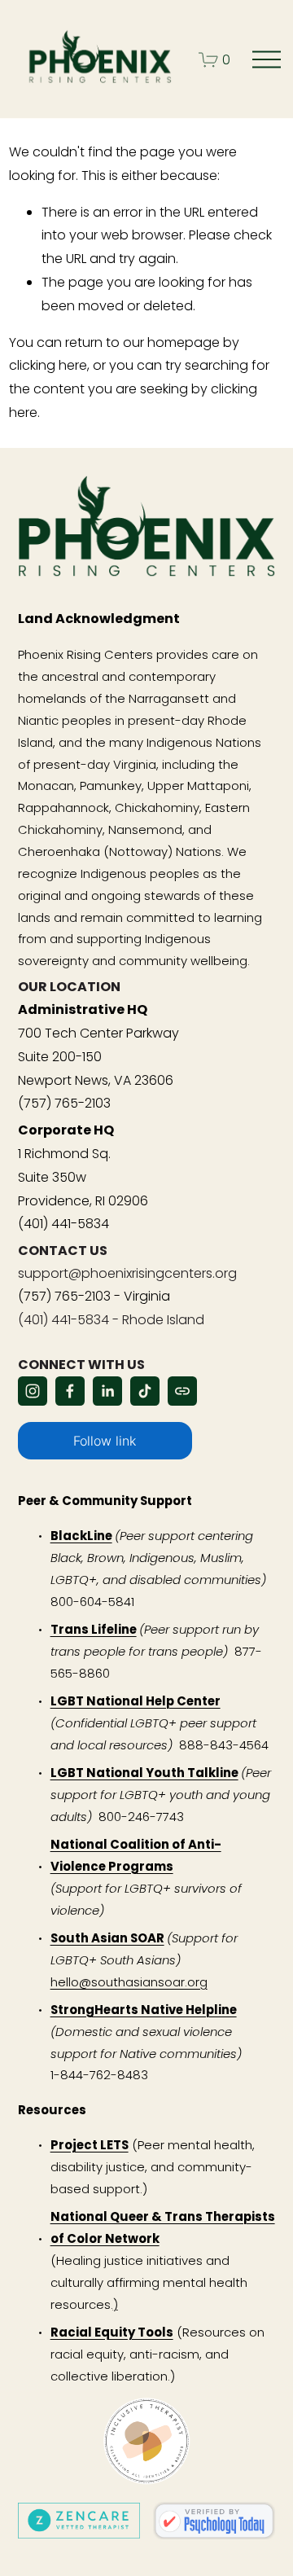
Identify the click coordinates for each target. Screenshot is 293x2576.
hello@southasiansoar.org (129, 1982)
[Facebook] (70, 1391)
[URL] (182, 1391)
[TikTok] (145, 1391)
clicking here (48, 365)
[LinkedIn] (107, 1391)
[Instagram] (33, 1391)
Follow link (105, 1441)
